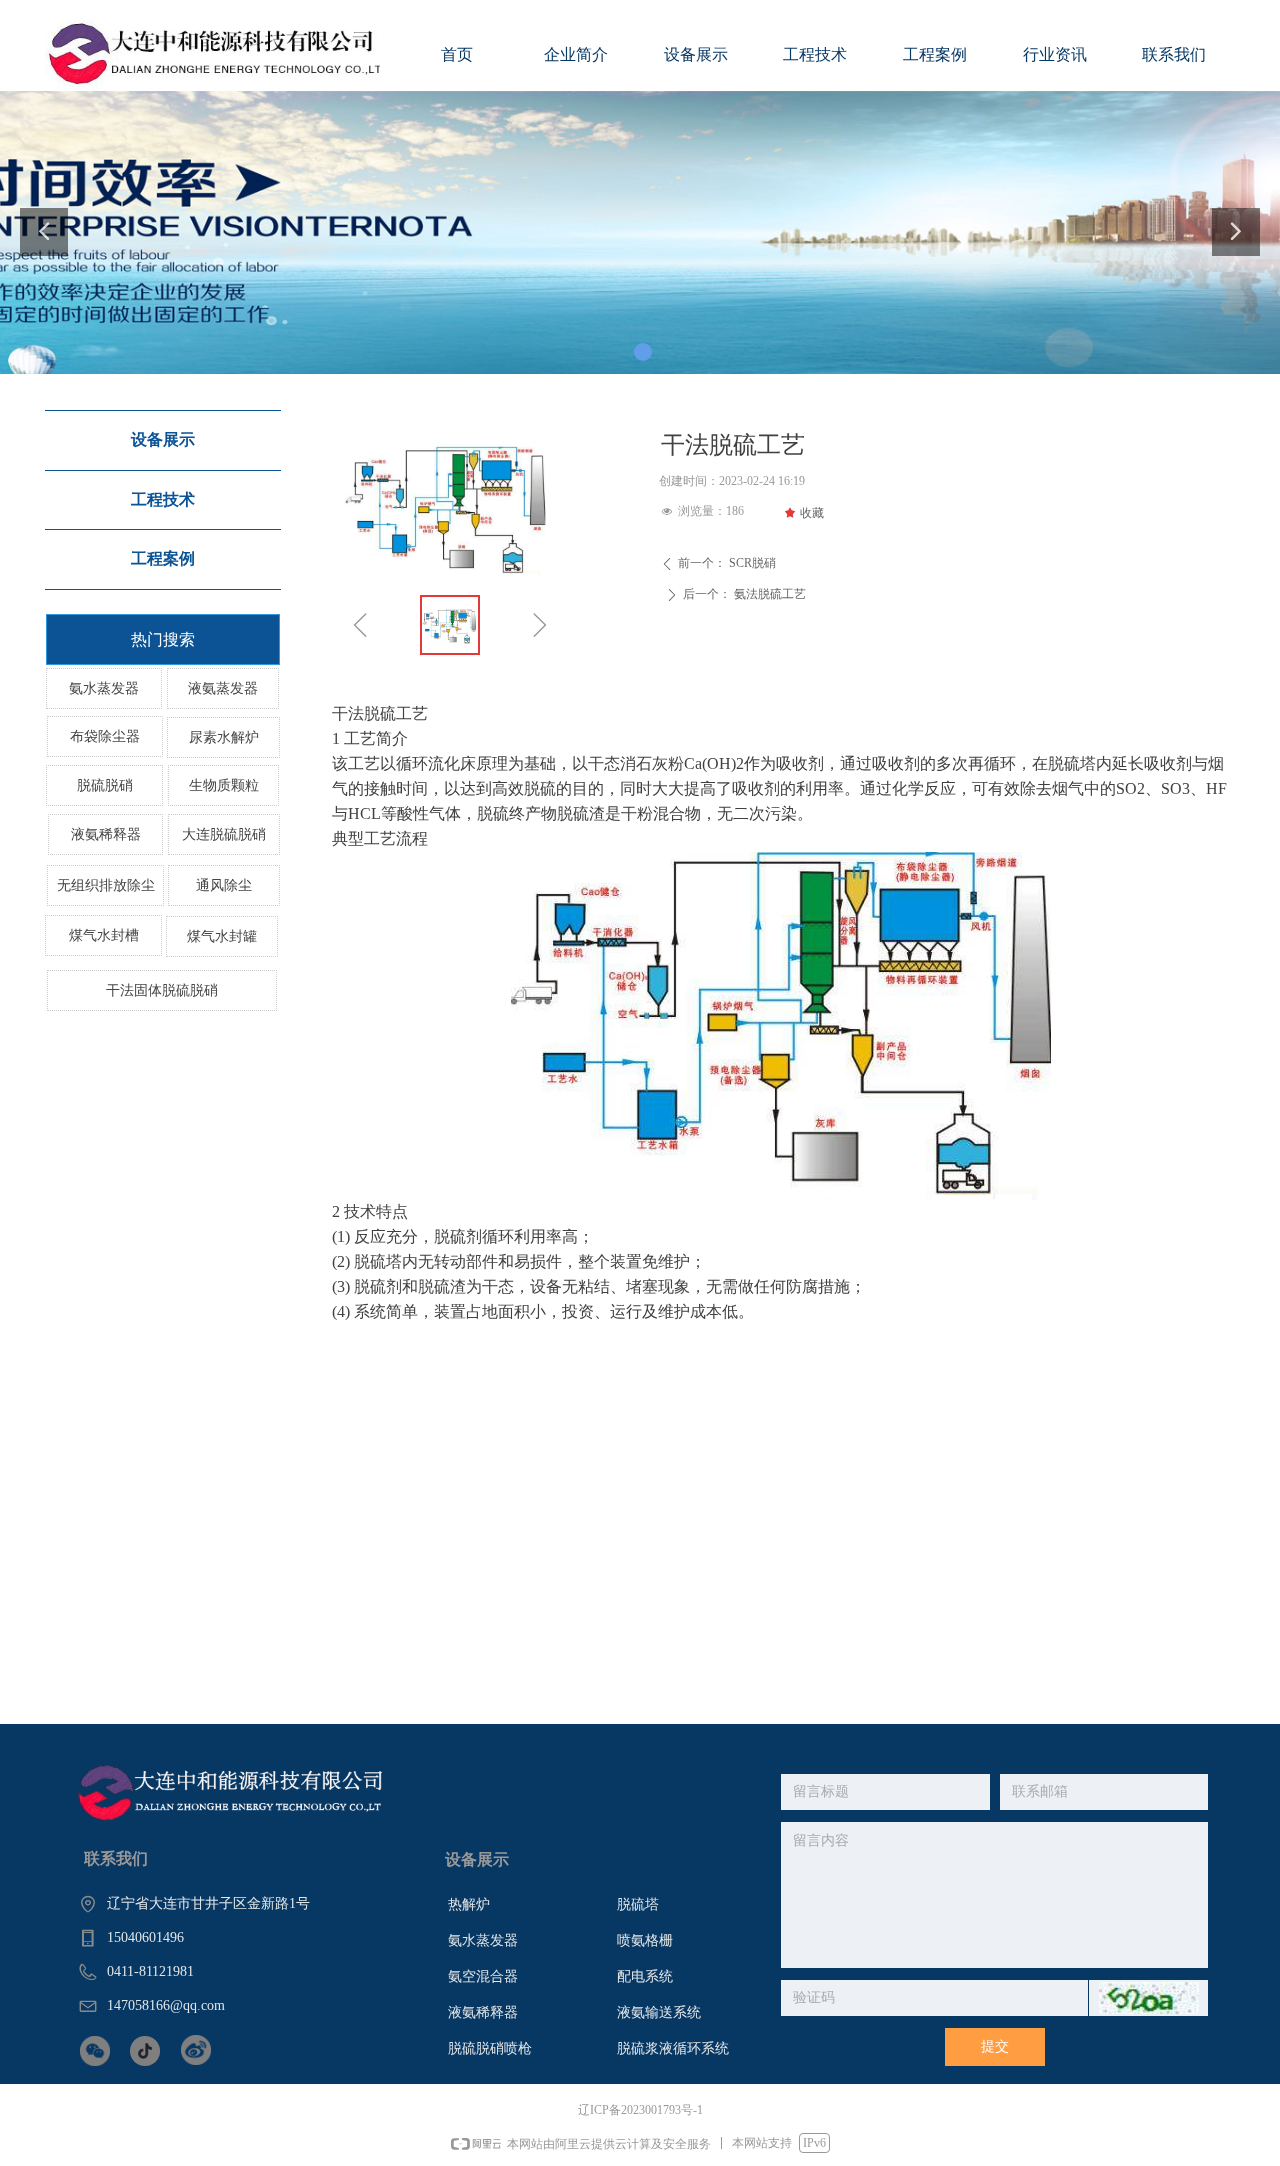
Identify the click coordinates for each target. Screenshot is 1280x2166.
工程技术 (163, 499)
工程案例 (163, 558)
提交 (995, 2046)
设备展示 (163, 439)
